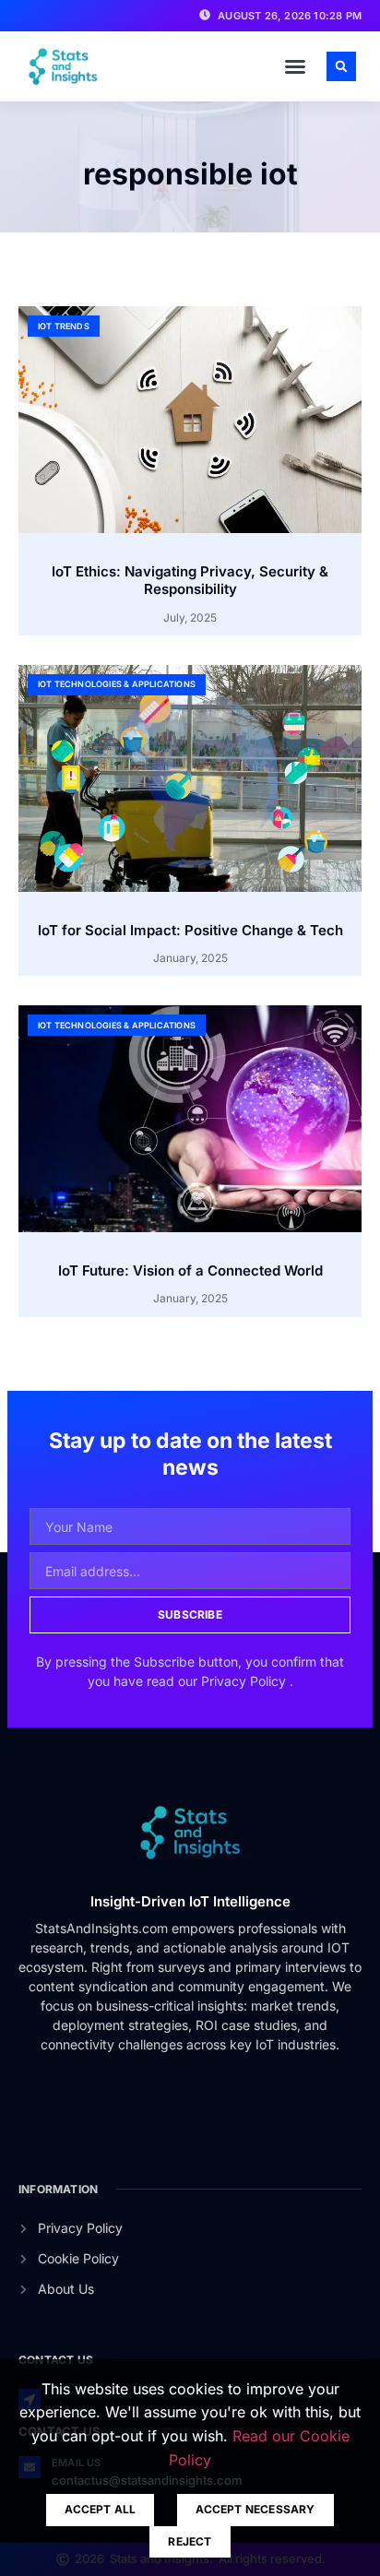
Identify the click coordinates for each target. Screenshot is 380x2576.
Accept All (100, 2509)
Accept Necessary (255, 2509)
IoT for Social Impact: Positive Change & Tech (190, 930)
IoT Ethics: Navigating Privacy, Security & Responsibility (190, 581)
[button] (295, 66)
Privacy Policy (245, 1681)
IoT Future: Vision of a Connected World (190, 1270)
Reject (190, 2541)
